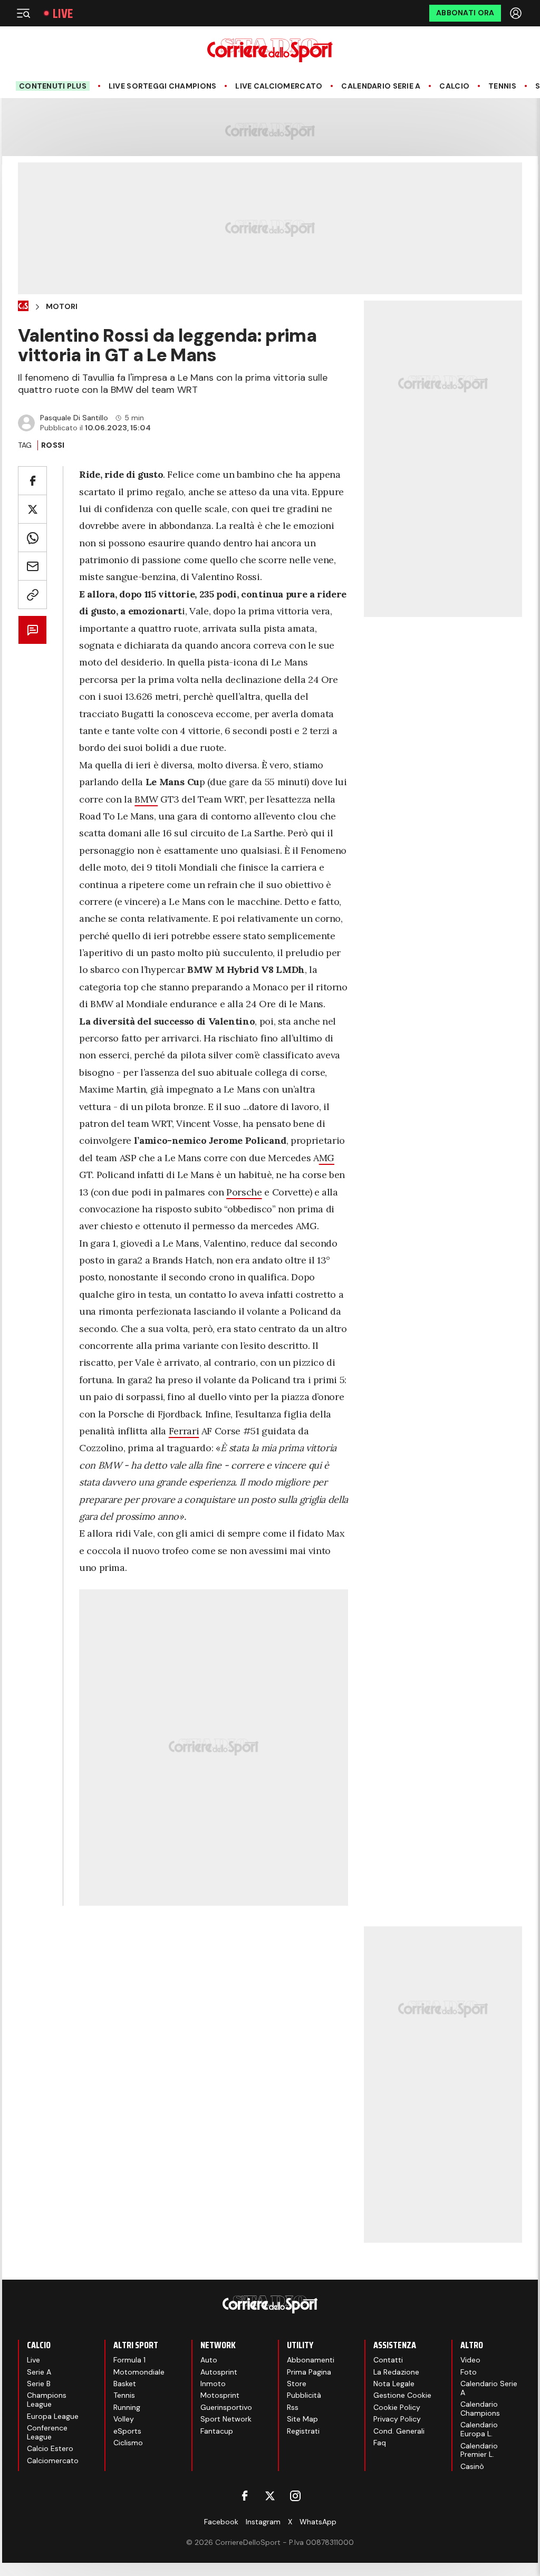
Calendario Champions (480, 2409)
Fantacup (217, 2431)
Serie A (39, 2372)
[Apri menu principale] (23, 13)
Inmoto (213, 2384)
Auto (209, 2360)
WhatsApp (318, 2522)
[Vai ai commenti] (32, 630)
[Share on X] (32, 509)
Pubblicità (304, 2395)
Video (470, 2360)
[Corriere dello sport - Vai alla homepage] (270, 50)
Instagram (263, 2522)
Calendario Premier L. (479, 2450)
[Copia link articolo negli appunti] (32, 595)
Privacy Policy (397, 2419)
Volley (124, 2419)
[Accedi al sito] (517, 13)
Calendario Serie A (381, 86)
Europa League (53, 2416)
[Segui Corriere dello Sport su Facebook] (245, 2496)
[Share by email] (32, 566)
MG (327, 1158)
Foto (469, 2372)
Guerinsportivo (226, 2407)
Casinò (472, 2466)
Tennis (502, 86)
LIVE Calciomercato (279, 86)
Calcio (454, 86)
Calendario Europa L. (479, 2429)
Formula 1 (129, 2360)
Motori (62, 307)
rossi (53, 445)
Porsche (244, 1192)
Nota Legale (394, 2384)
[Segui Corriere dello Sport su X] (270, 2496)
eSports (127, 2431)
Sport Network (226, 2419)
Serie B (39, 2384)
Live (63, 13)
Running (127, 2407)
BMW (146, 799)
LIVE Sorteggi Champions (162, 86)
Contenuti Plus (53, 86)
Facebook (221, 2522)
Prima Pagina (309, 2372)
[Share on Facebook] (32, 481)
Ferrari (184, 1431)
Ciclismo (128, 2443)
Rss (293, 2407)
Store (297, 2384)
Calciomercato (53, 2461)
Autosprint (219, 2372)
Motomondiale (139, 2372)
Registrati (303, 2431)
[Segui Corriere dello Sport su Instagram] (295, 2496)
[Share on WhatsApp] (32, 538)
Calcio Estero (50, 2448)
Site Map (302, 2419)
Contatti (388, 2360)
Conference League (47, 2432)
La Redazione (396, 2372)
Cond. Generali (399, 2431)
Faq (380, 2443)
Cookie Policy (397, 2407)
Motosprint (220, 2395)
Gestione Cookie (402, 2395)
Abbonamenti (311, 2360)
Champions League (47, 2400)
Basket (125, 2384)
